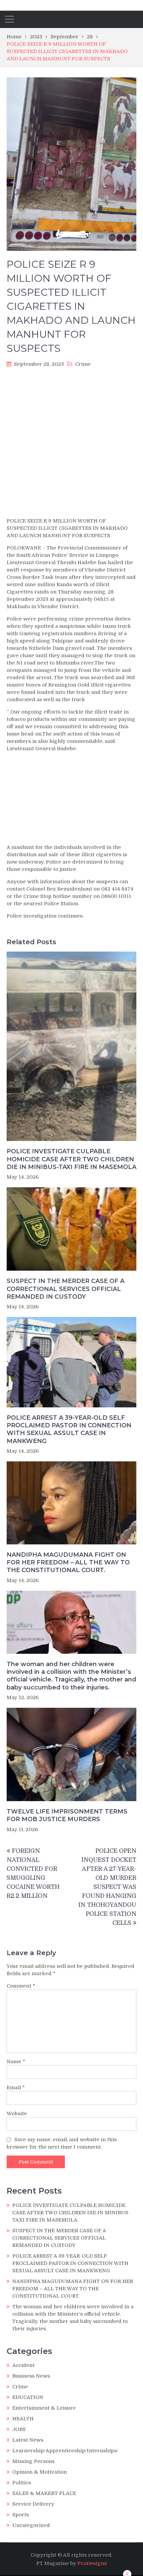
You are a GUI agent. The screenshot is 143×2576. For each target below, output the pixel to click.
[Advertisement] (71, 444)
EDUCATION (28, 2397)
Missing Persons (33, 2461)
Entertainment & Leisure (44, 2408)
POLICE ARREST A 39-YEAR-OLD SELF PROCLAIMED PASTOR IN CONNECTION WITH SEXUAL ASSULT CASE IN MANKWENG (69, 1429)
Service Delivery (33, 2504)
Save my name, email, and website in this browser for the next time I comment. (62, 2143)
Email (16, 2088)
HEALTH (23, 2419)
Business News (31, 2376)
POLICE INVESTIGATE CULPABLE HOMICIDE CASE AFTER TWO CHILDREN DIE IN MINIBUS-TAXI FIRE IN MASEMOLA (71, 1159)
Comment (21, 1986)
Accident (23, 2365)
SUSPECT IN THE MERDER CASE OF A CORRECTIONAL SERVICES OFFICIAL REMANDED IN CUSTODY (66, 1289)
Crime (83, 364)
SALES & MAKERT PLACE (44, 2493)
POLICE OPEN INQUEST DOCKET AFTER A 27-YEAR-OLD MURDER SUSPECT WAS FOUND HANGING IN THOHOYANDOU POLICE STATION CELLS (107, 1887)
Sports (21, 2515)
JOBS (19, 2429)
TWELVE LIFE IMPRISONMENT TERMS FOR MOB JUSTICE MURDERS (67, 1815)
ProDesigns (92, 2563)
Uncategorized (31, 2525)
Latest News (28, 2440)
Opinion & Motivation (40, 2472)
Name (16, 2062)
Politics (22, 2483)
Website (17, 2114)
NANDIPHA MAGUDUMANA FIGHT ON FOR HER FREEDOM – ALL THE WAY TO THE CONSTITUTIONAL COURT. (68, 1563)
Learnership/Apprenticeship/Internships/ (65, 2451)
